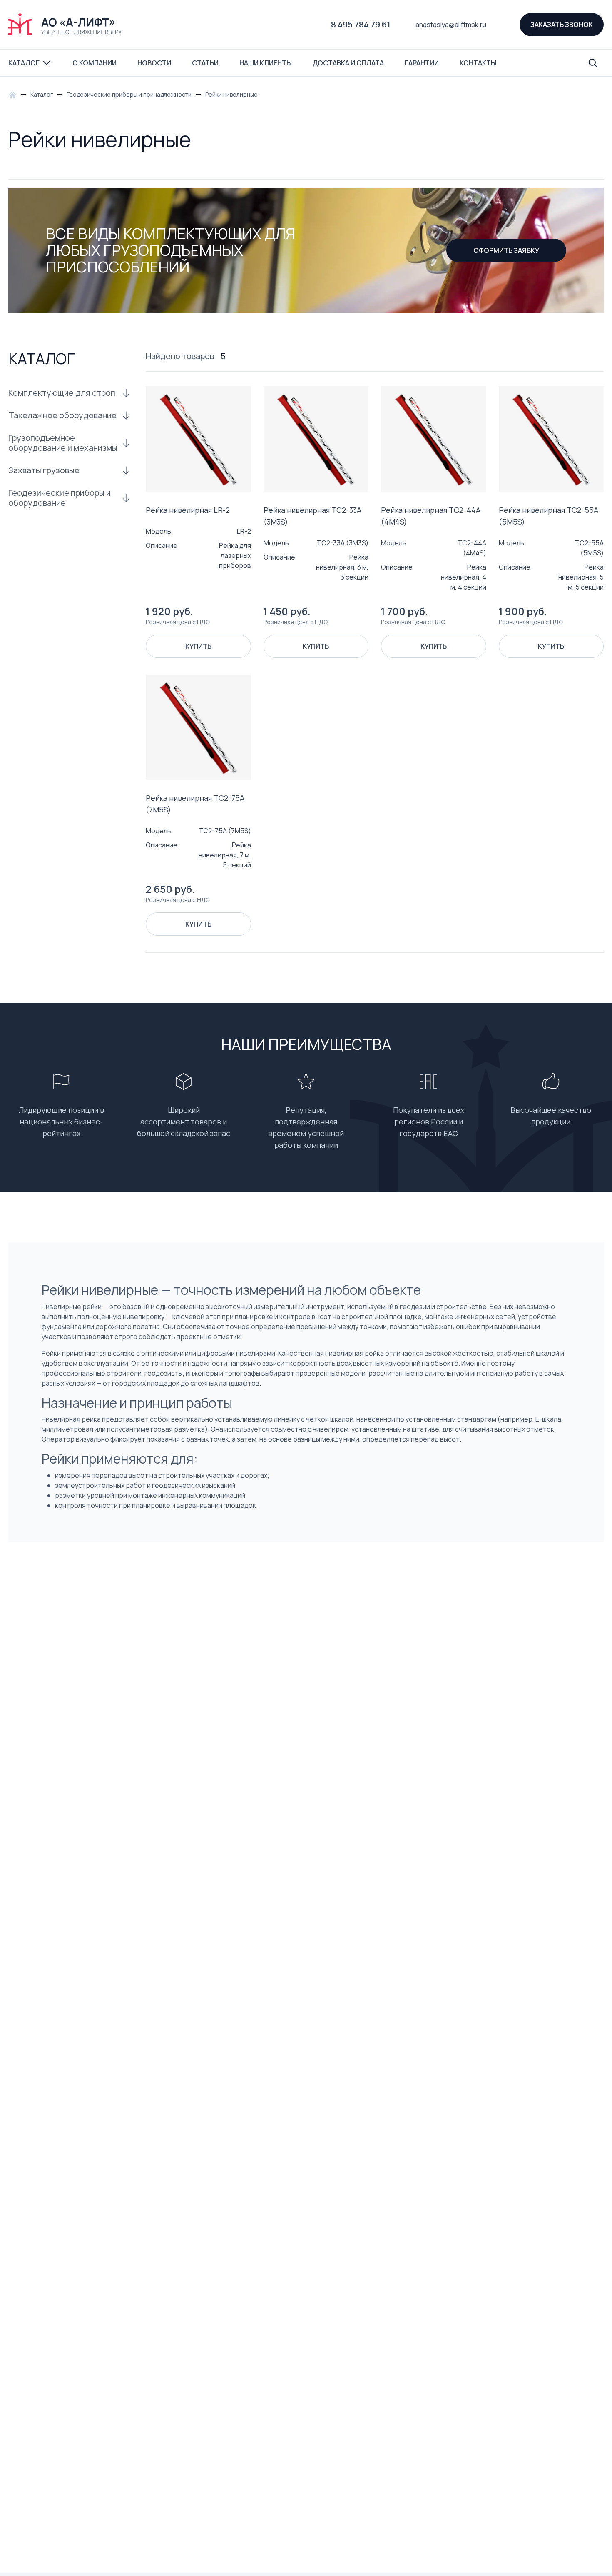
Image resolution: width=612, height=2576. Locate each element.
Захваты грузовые (44, 470)
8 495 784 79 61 (361, 24)
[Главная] (15, 94)
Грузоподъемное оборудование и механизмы (63, 443)
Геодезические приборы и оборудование (60, 498)
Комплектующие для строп (62, 393)
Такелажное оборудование (62, 415)
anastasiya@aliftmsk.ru (451, 25)
